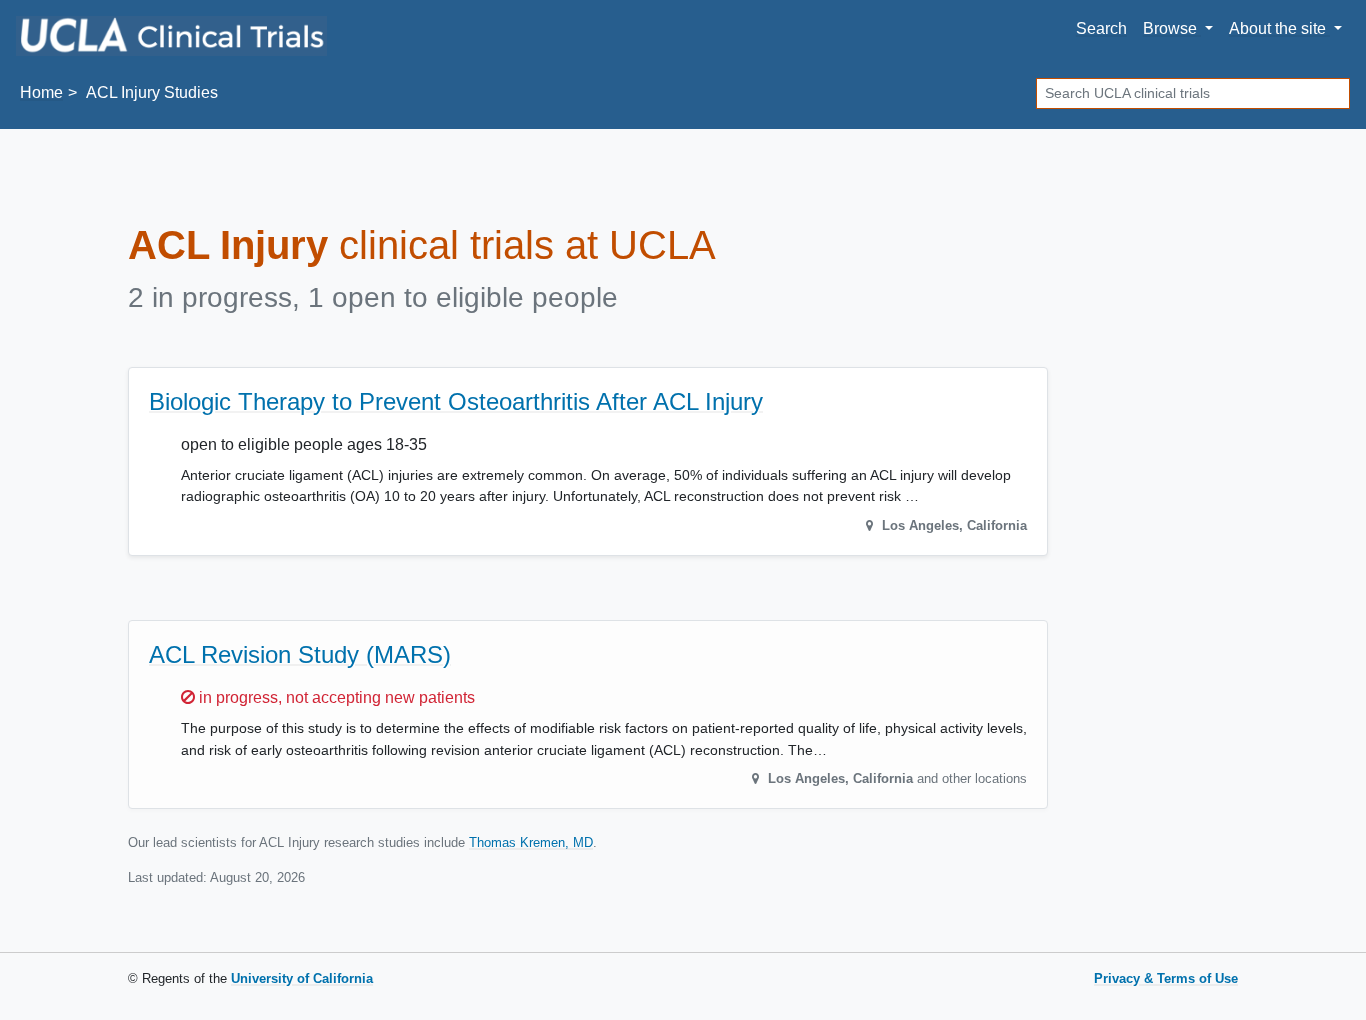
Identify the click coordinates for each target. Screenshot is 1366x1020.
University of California (302, 978)
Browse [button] (1172, 28)
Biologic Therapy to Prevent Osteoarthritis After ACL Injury (456, 401)
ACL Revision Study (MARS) (300, 654)
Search (1101, 28)
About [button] (1277, 28)
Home (41, 92)
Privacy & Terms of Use (1166, 978)
